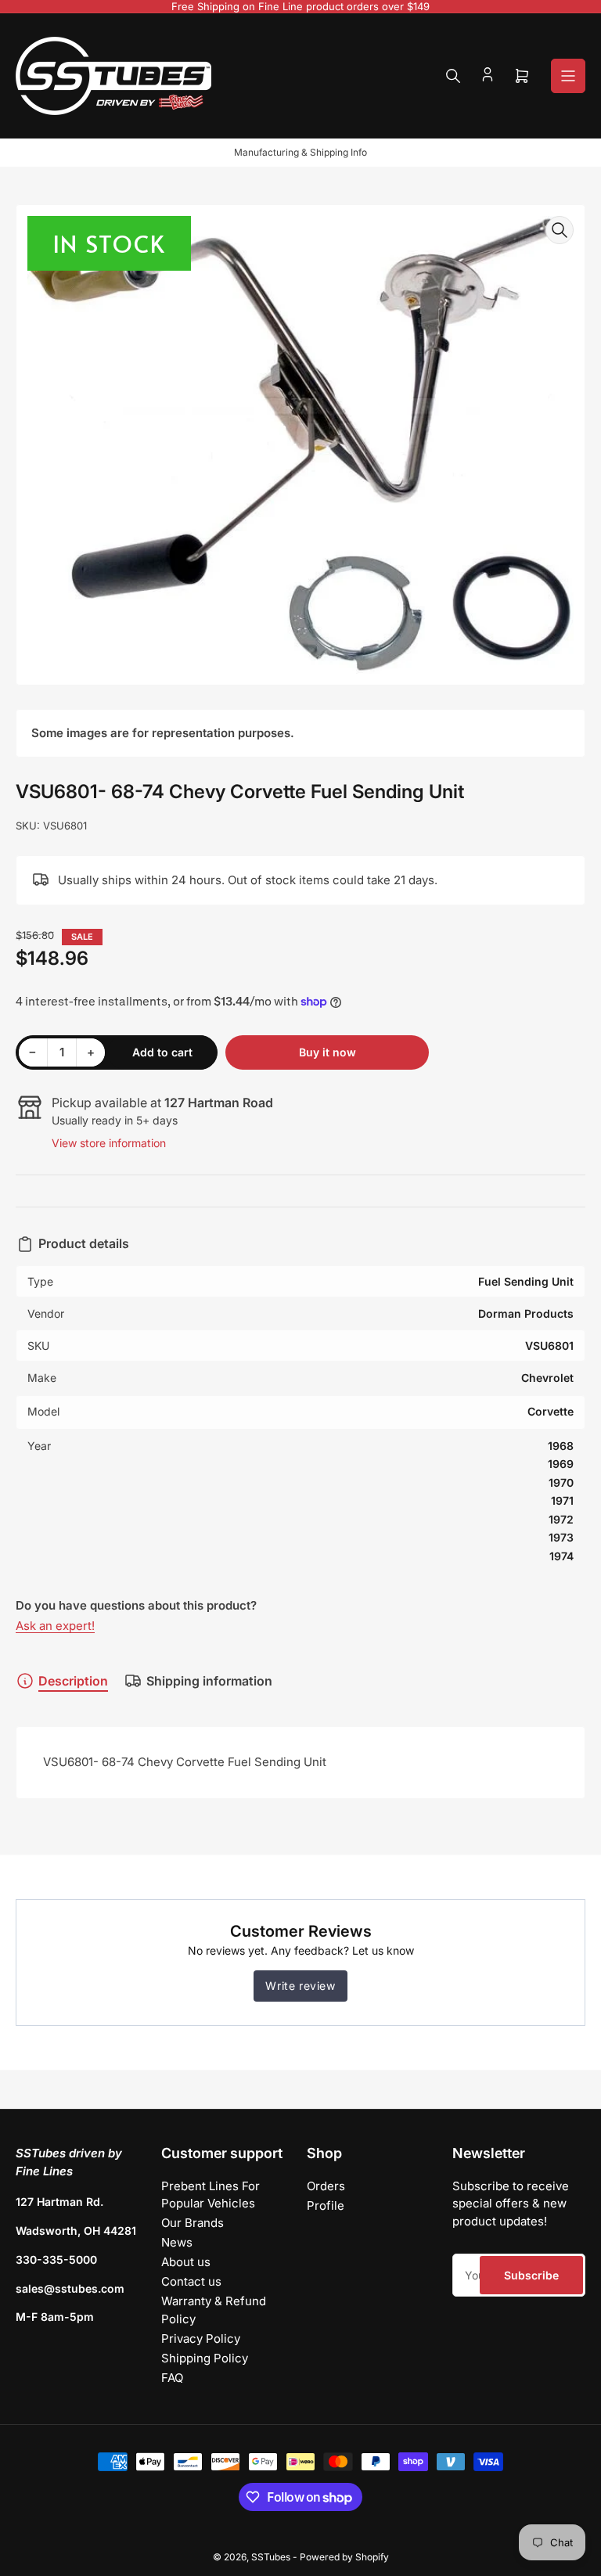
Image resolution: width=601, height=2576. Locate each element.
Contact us (191, 2281)
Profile (326, 2205)
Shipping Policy (205, 2358)
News (177, 2242)
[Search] (453, 76)
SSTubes (271, 2557)
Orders (326, 2186)
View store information (109, 1143)
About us (186, 2262)
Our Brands (193, 2223)
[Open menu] (568, 76)
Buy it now (327, 1052)
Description (73, 1681)
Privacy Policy (201, 2339)
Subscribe (531, 2275)
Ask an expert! (55, 1626)
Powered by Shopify (344, 2557)
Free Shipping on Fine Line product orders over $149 (300, 6)
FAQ (172, 2378)
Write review (300, 1986)
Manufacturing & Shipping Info (300, 152)
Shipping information (209, 1681)
